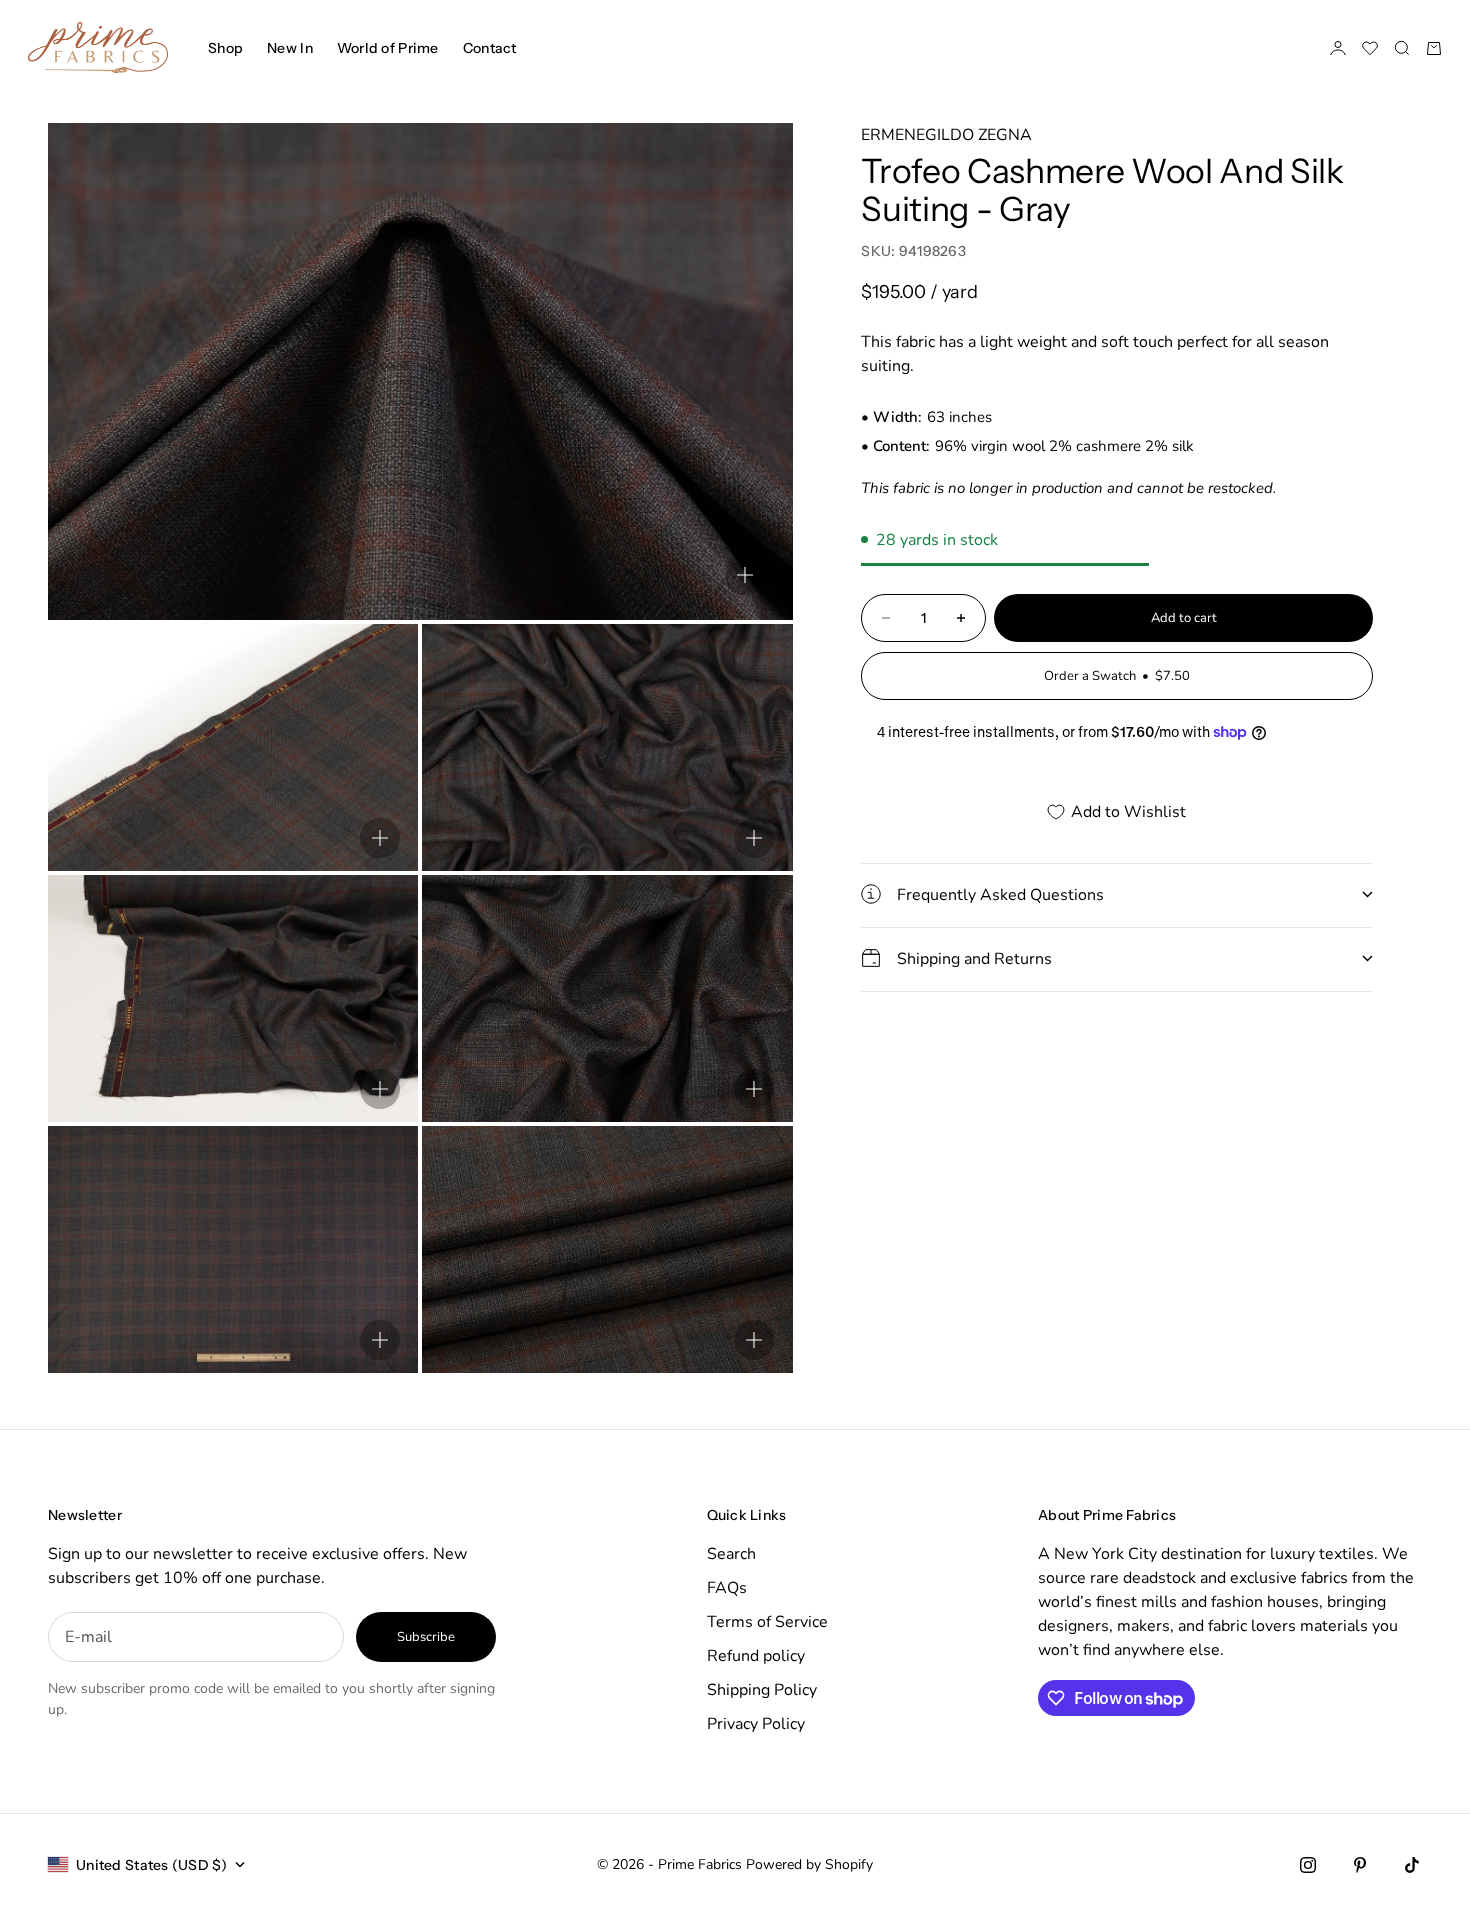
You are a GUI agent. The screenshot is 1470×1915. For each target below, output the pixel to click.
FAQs (727, 1588)
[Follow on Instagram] (1308, 1865)
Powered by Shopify (809, 1864)
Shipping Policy (762, 1690)
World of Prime (388, 48)
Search (731, 1554)
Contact (490, 48)
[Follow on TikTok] (1412, 1865)
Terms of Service (767, 1622)
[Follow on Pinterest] (1360, 1865)
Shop (225, 48)
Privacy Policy (756, 1724)
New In (290, 48)
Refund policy (756, 1656)
